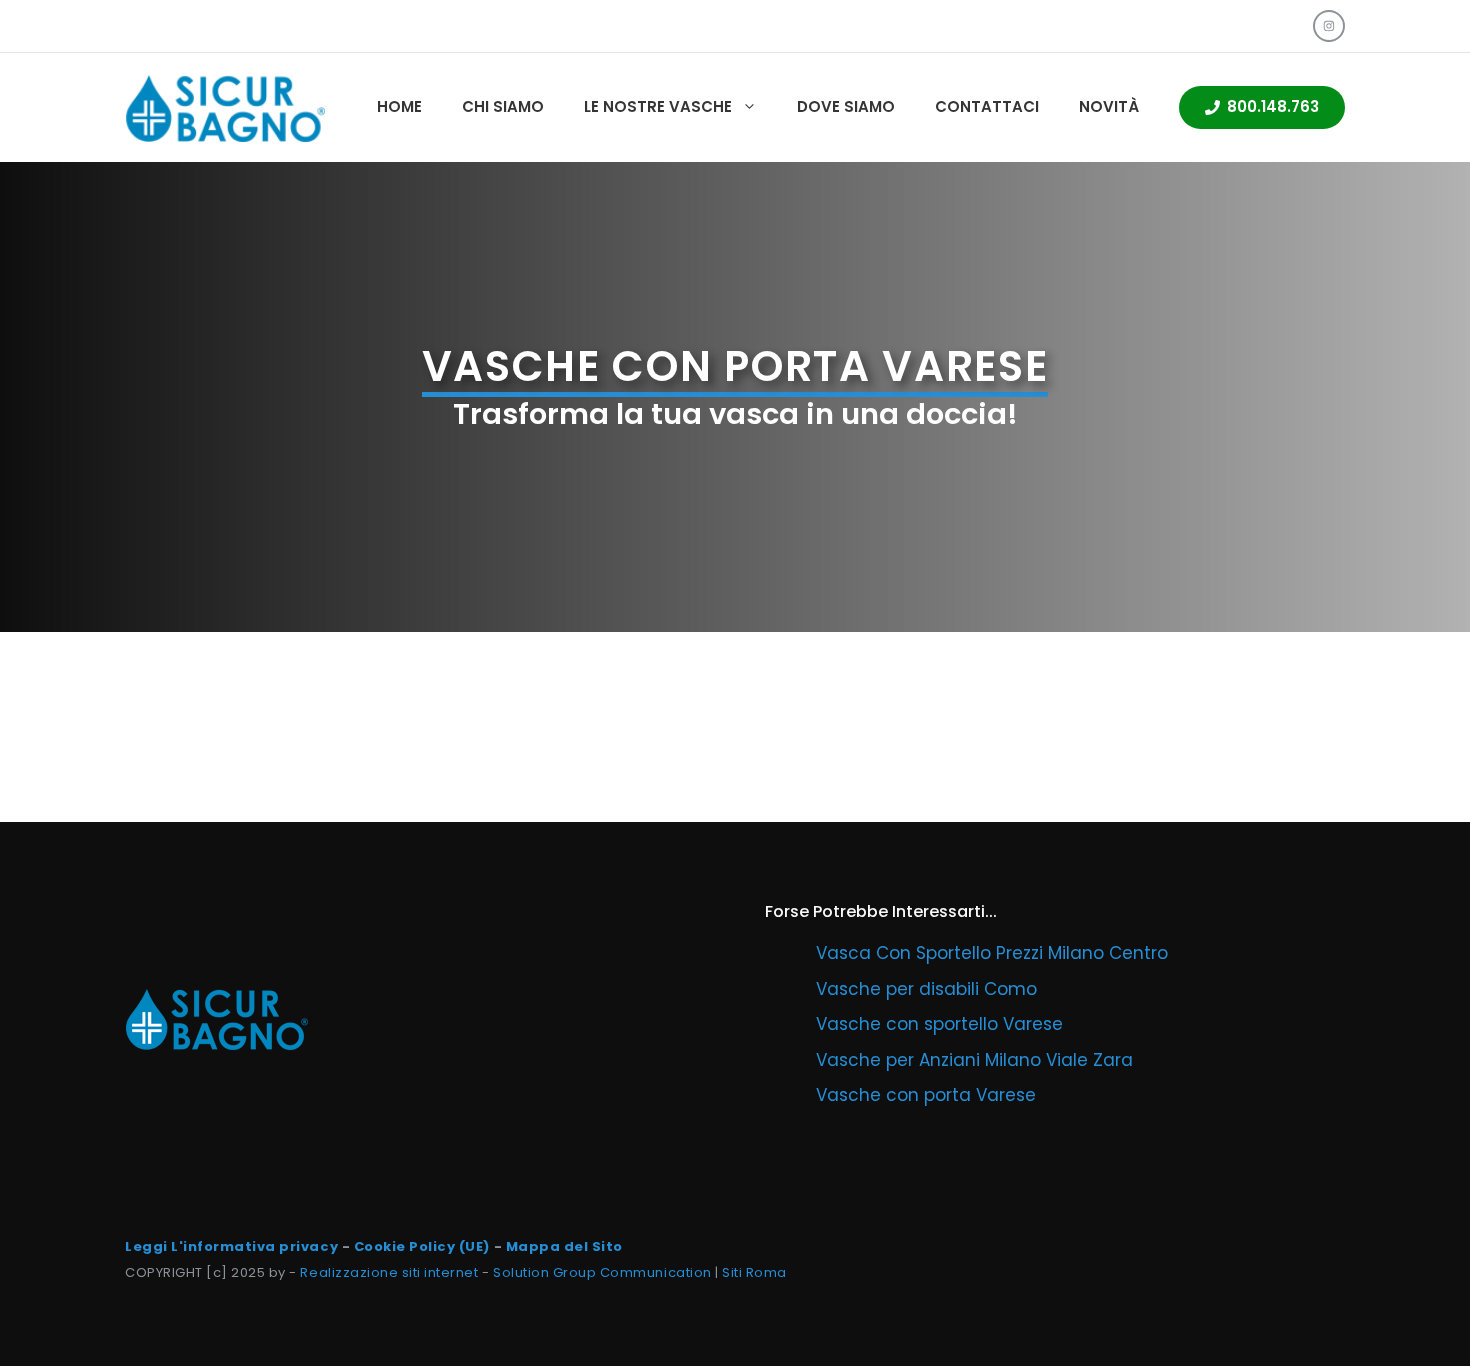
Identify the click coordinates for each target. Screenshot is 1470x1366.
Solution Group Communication (602, 1272)
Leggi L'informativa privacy (231, 1246)
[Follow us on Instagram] (1329, 26)
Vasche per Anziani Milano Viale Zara (974, 1060)
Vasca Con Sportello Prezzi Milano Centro (992, 953)
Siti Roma (754, 1272)
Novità (1109, 106)
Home (399, 106)
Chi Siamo (503, 106)
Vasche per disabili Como (926, 989)
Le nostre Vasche (658, 106)
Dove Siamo (846, 106)
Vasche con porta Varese (926, 1095)
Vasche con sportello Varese (939, 1024)
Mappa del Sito (564, 1246)
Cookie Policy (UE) (422, 1246)
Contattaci (987, 106)
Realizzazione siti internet (389, 1272)
